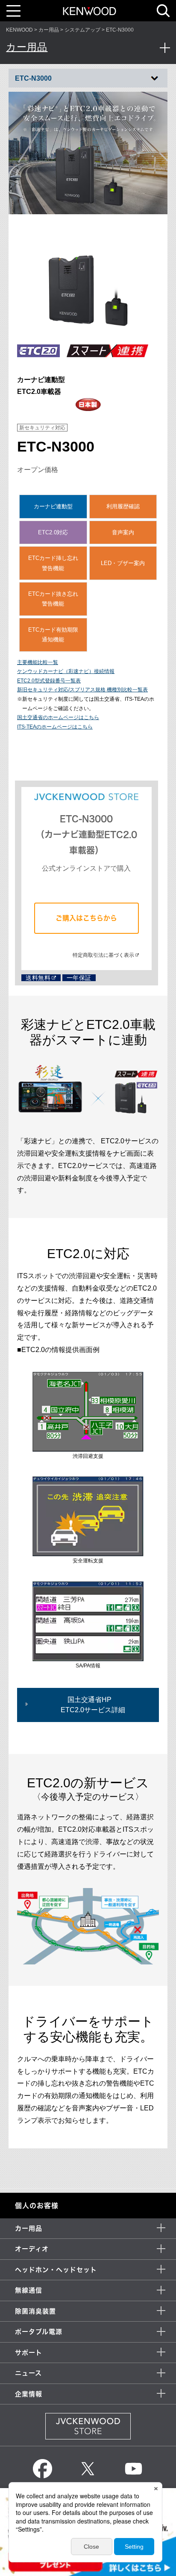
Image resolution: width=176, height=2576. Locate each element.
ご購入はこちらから (86, 918)
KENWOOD (19, 30)
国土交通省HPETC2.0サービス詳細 (93, 1705)
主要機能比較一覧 (38, 662)
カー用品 (49, 30)
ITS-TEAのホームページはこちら (55, 727)
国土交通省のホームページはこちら (58, 717)
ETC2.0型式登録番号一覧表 (49, 681)
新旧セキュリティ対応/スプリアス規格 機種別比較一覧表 (82, 690)
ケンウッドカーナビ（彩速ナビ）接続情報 (66, 671)
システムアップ (82, 30)
